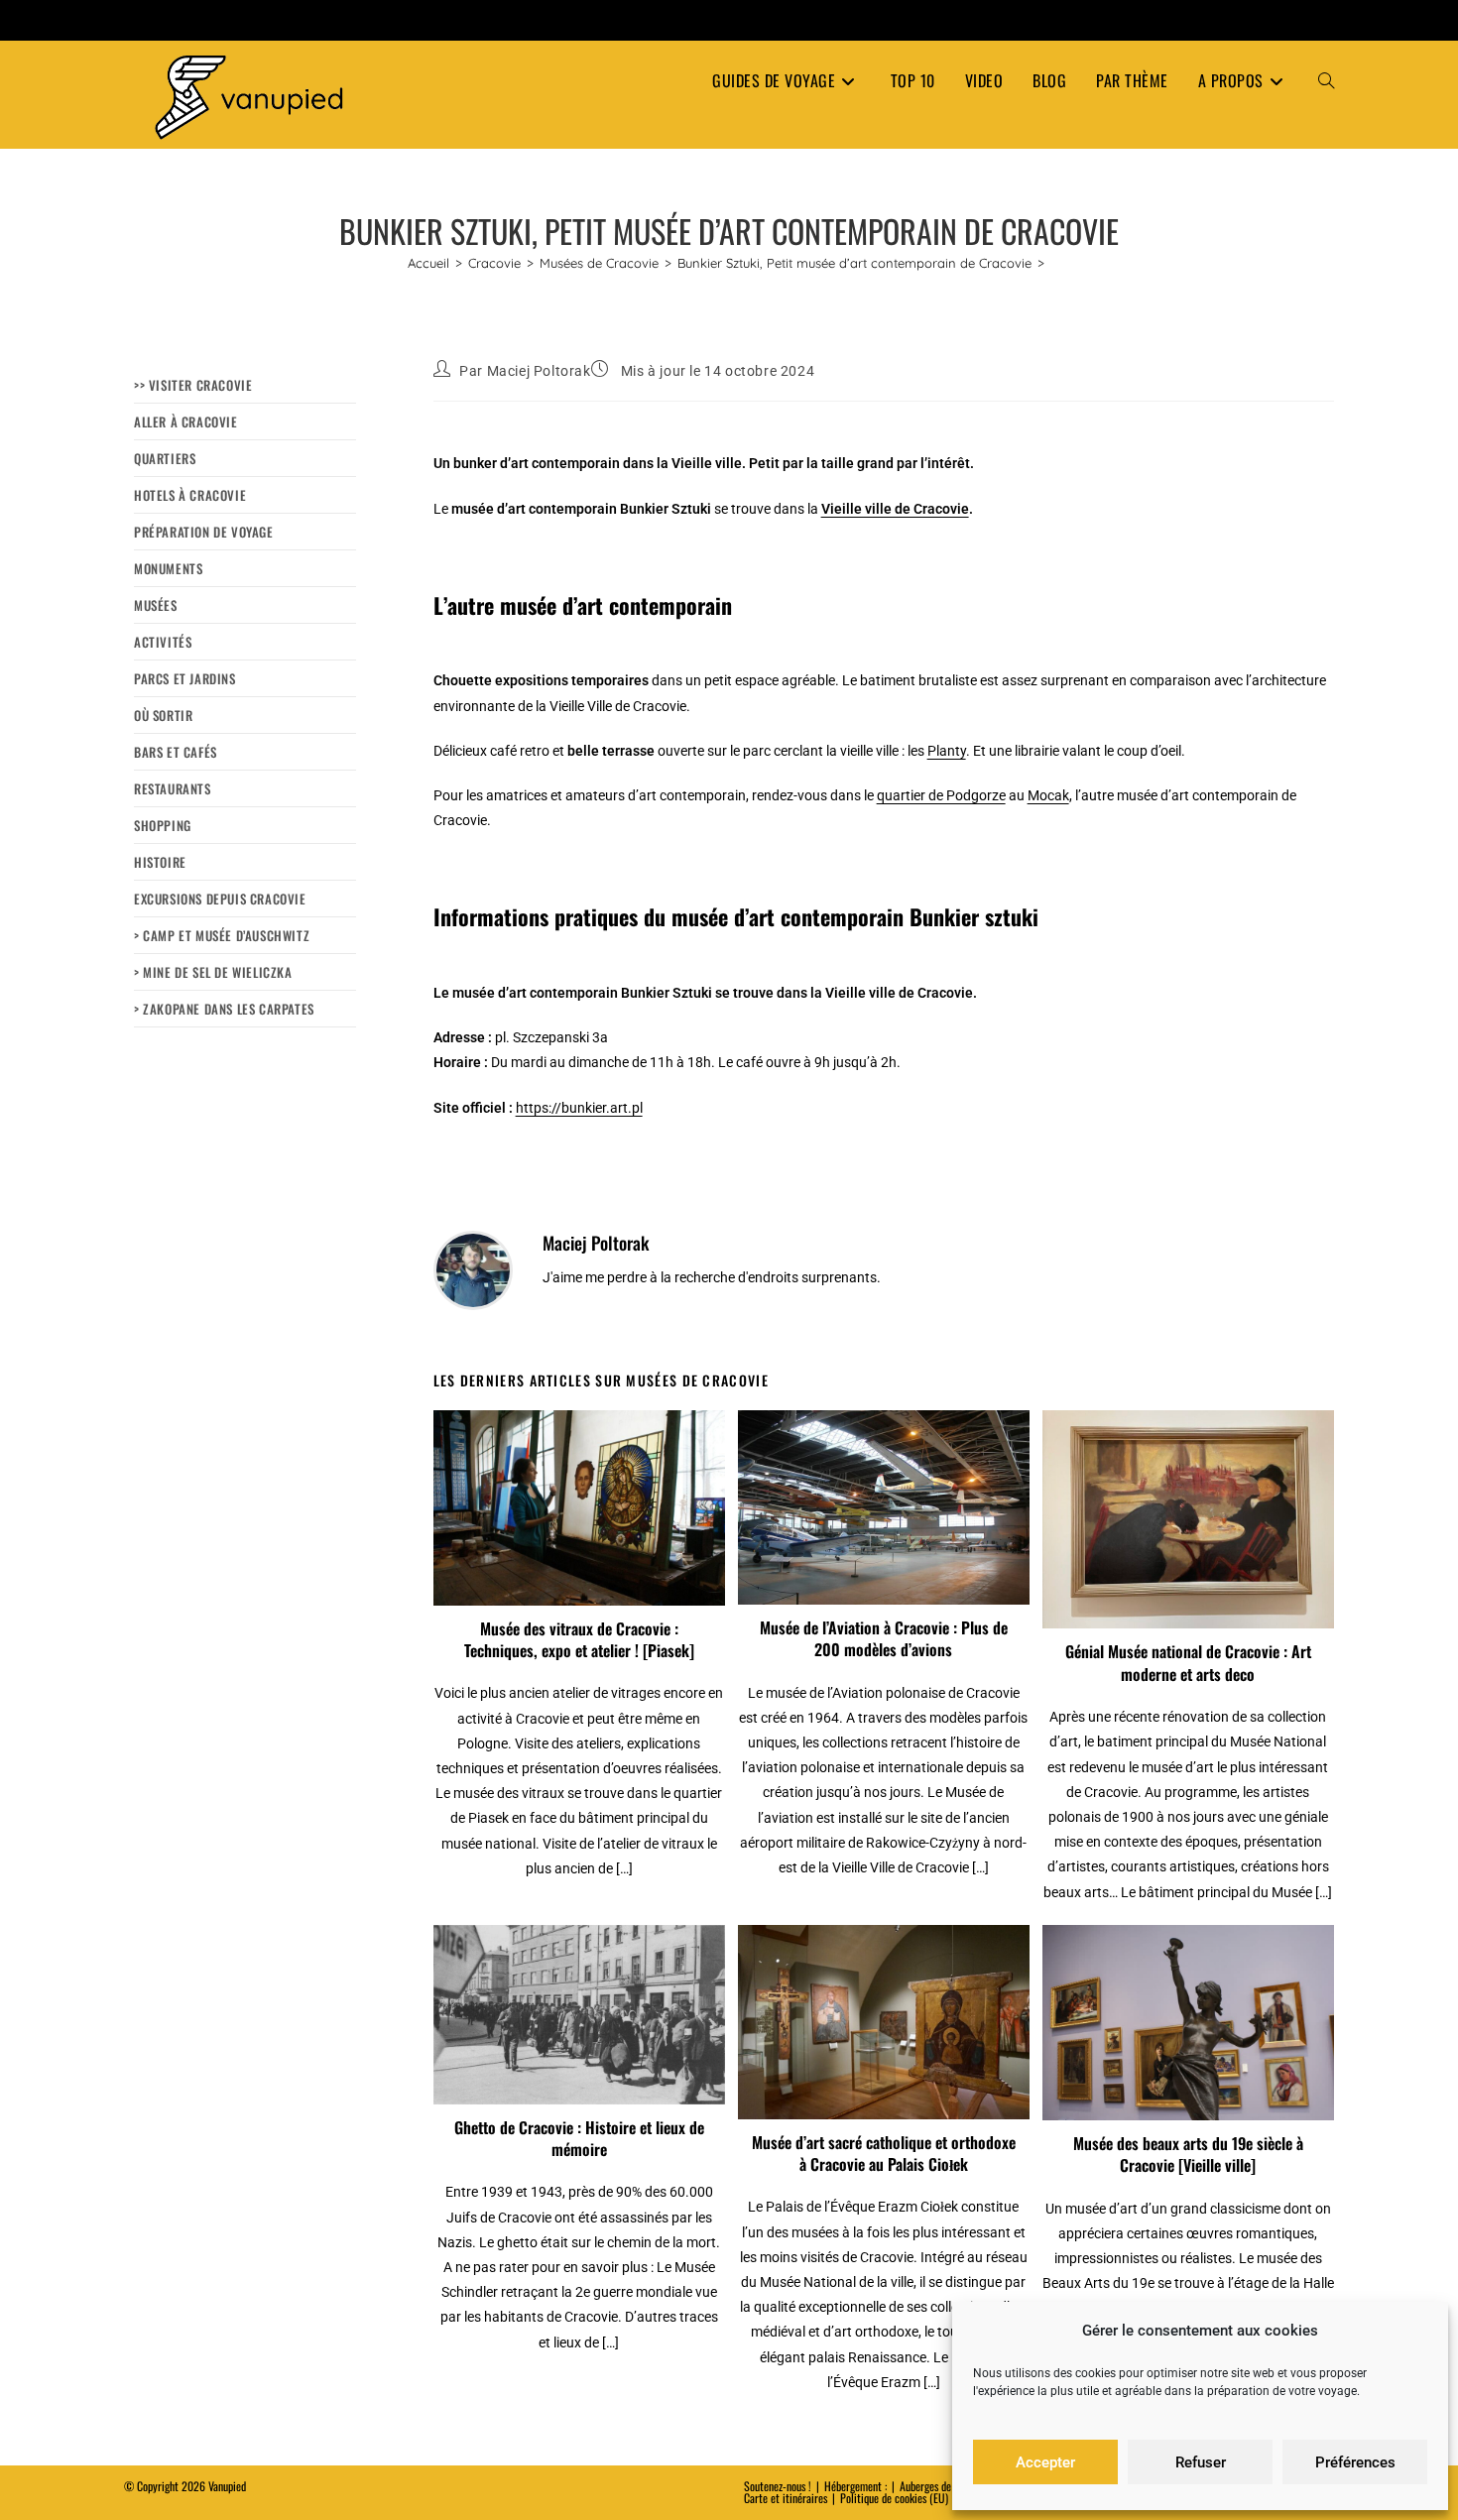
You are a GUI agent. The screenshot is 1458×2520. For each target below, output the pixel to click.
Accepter (1045, 2462)
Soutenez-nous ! (778, 2486)
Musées (156, 605)
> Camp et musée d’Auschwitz (222, 935)
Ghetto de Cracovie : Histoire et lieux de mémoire (579, 2139)
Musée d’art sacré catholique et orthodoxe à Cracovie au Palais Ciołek (884, 2154)
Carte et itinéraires (786, 2498)
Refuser (1201, 2462)
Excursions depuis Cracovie (220, 899)
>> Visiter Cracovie (193, 385)
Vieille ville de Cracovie (895, 509)
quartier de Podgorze (941, 795)
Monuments (168, 568)
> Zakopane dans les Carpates (224, 1009)
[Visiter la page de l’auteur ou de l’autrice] (473, 1269)
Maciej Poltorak (539, 371)
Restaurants (173, 788)
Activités (163, 642)
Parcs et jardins (185, 678)
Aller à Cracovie (186, 421)
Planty (947, 751)
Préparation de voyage (204, 532)
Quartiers (165, 458)
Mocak (1048, 795)
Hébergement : (855, 2486)
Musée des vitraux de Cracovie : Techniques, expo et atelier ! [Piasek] (579, 1640)
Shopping (163, 825)
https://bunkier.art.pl (579, 1108)
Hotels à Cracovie (190, 495)
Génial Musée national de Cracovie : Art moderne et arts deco (1188, 1663)
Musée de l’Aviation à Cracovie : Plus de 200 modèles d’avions (884, 1639)
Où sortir (163, 715)
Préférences (1355, 2462)
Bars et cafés (176, 752)
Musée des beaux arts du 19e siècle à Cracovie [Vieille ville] (1188, 2155)
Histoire (160, 862)
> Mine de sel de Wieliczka (213, 972)
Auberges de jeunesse (945, 2486)
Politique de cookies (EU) (894, 2498)
